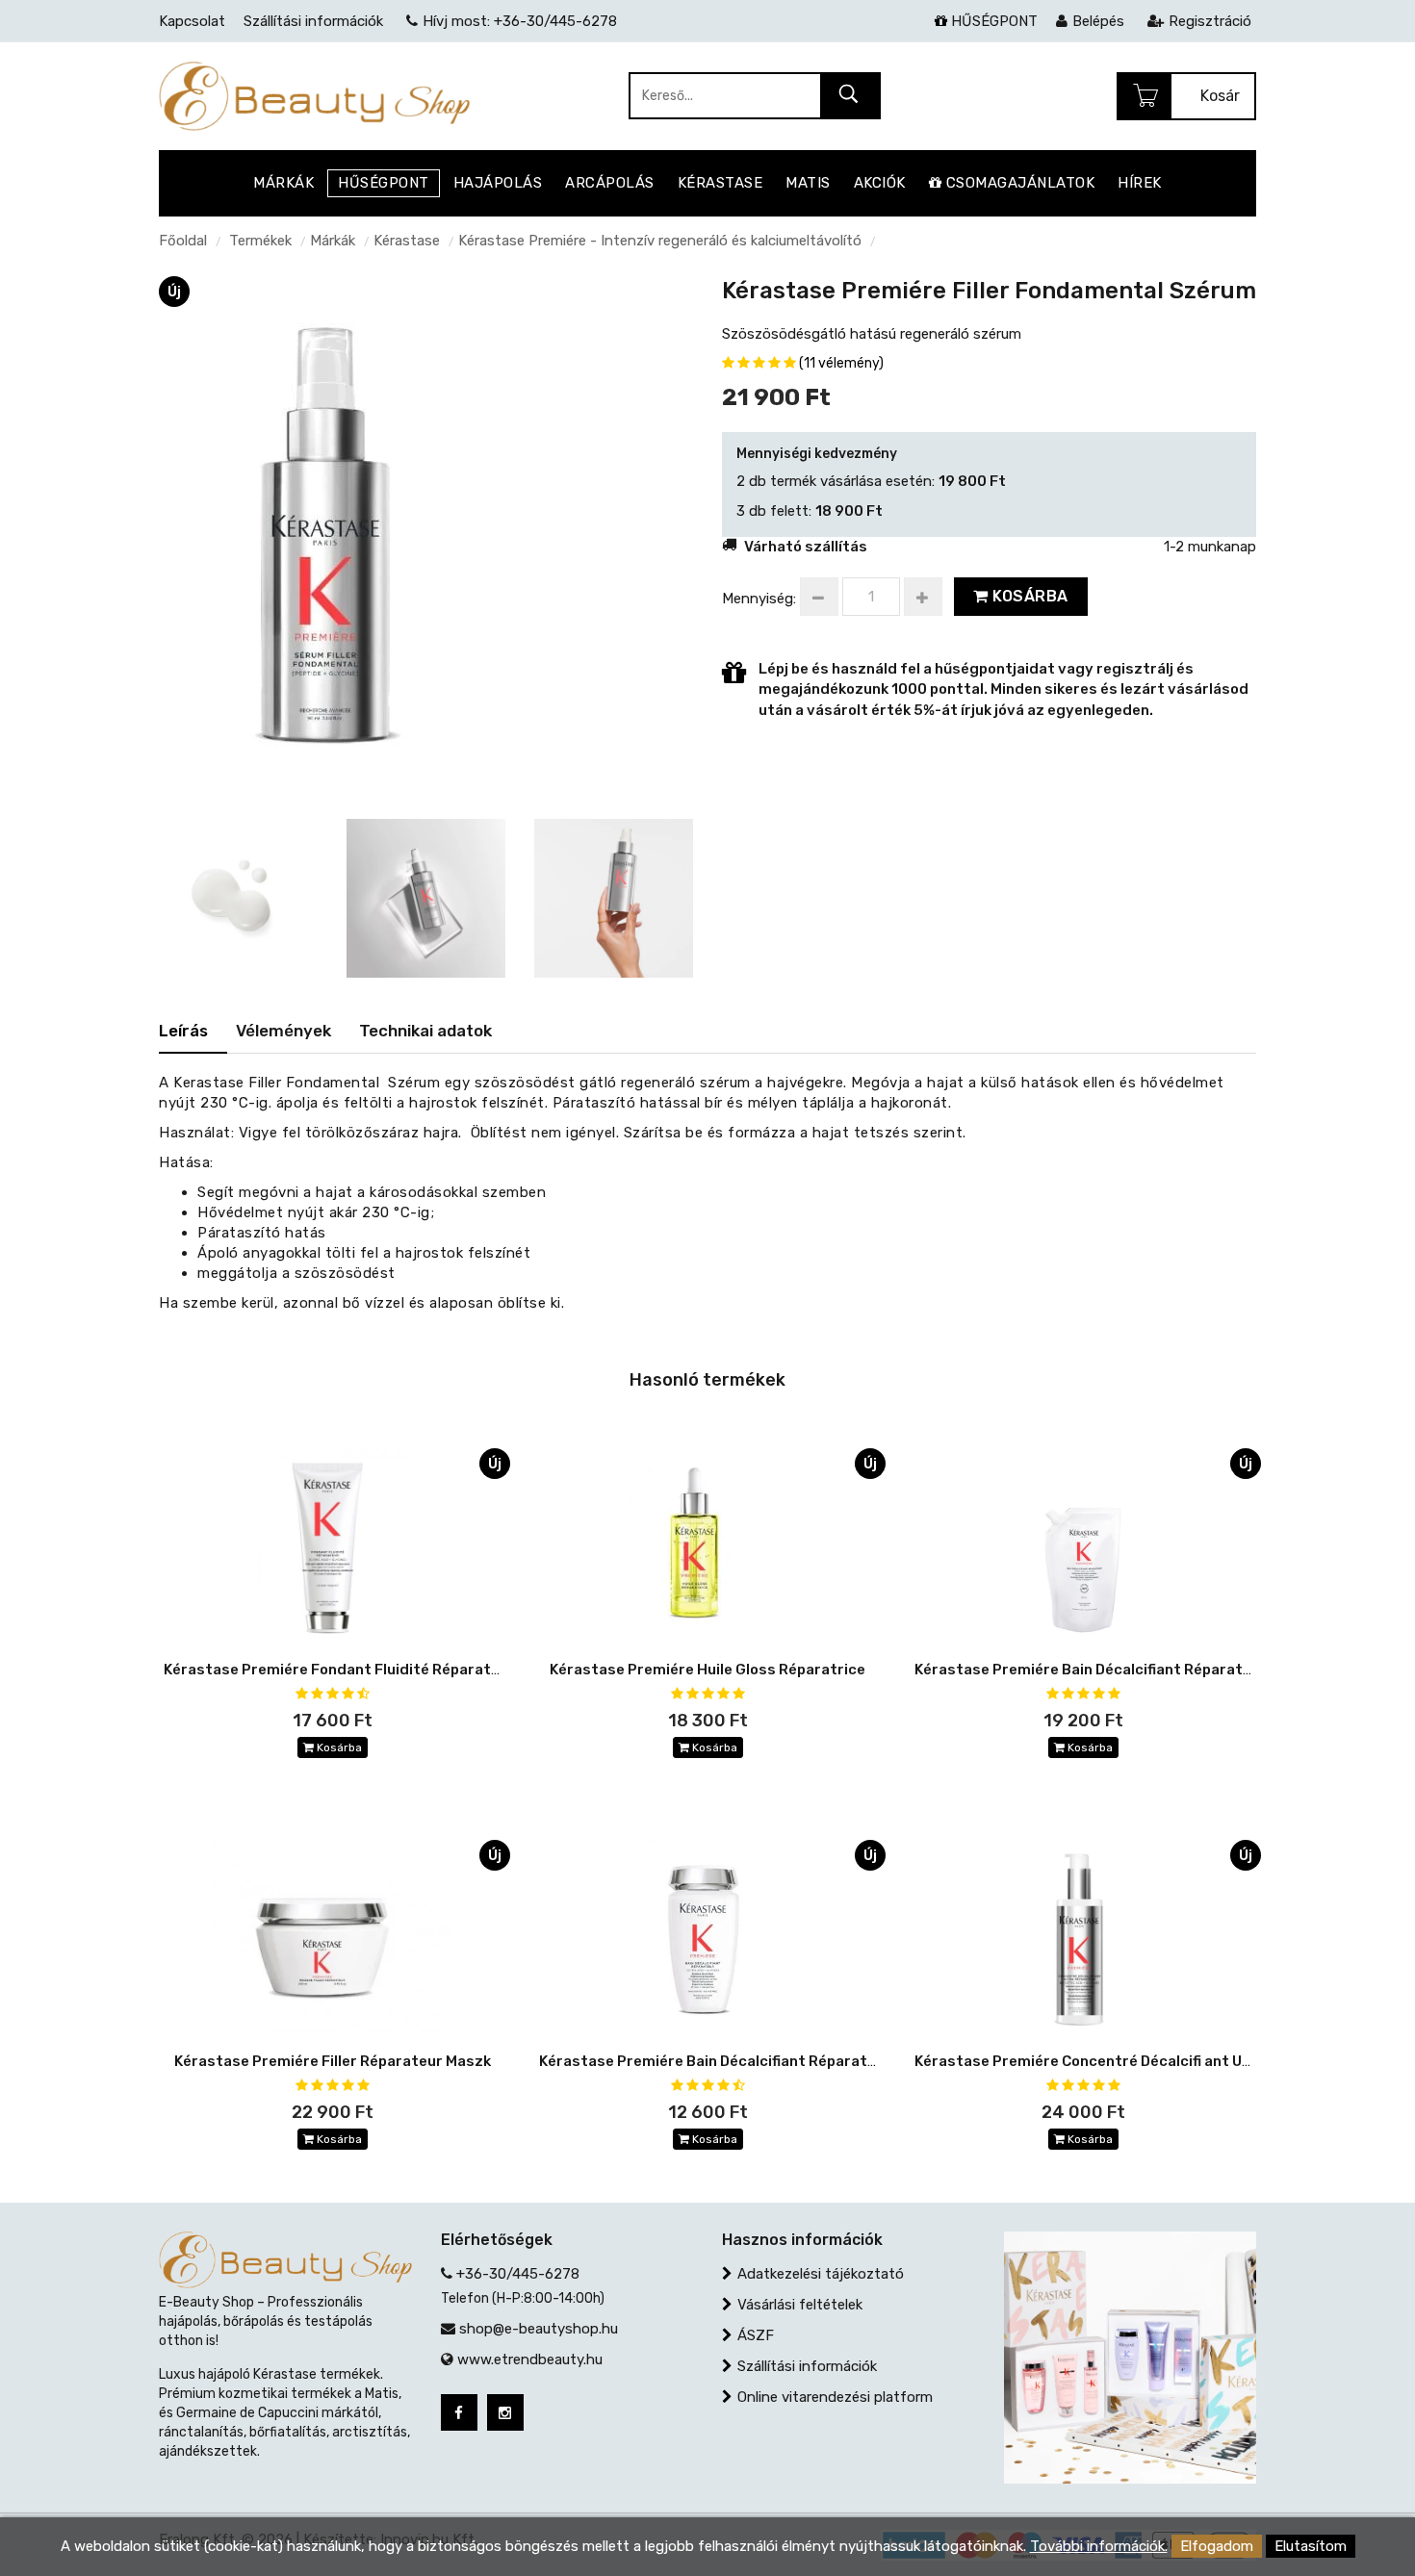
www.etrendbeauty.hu (530, 2359)
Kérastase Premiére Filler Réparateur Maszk (333, 2061)
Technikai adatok (425, 1031)
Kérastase (407, 241)
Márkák (333, 241)
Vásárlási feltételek (800, 2305)
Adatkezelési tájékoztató (821, 2274)
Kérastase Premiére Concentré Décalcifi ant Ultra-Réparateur (1136, 2061)
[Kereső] (849, 97)
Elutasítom (1311, 2546)
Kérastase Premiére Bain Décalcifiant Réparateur (715, 2061)
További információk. (1099, 2546)
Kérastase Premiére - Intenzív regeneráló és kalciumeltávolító (660, 241)
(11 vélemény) (841, 363)
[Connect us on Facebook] (459, 2412)
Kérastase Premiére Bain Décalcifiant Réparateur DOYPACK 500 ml (1151, 1670)
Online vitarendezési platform (835, 2397)
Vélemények (283, 1031)
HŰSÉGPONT (992, 21)
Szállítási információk (807, 2366)
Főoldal (183, 241)
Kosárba (1029, 596)
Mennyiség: (759, 599)
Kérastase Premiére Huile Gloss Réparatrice (707, 1670)
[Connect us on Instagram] (505, 2412)
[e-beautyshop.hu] (314, 95)
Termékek (260, 241)
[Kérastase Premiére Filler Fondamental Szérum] (334, 537)
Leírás (183, 1031)
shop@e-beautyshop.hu (539, 2329)
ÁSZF (756, 2335)
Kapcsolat (192, 21)
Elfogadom (1217, 2546)
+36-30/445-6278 (518, 2274)
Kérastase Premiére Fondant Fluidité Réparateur (339, 1670)
